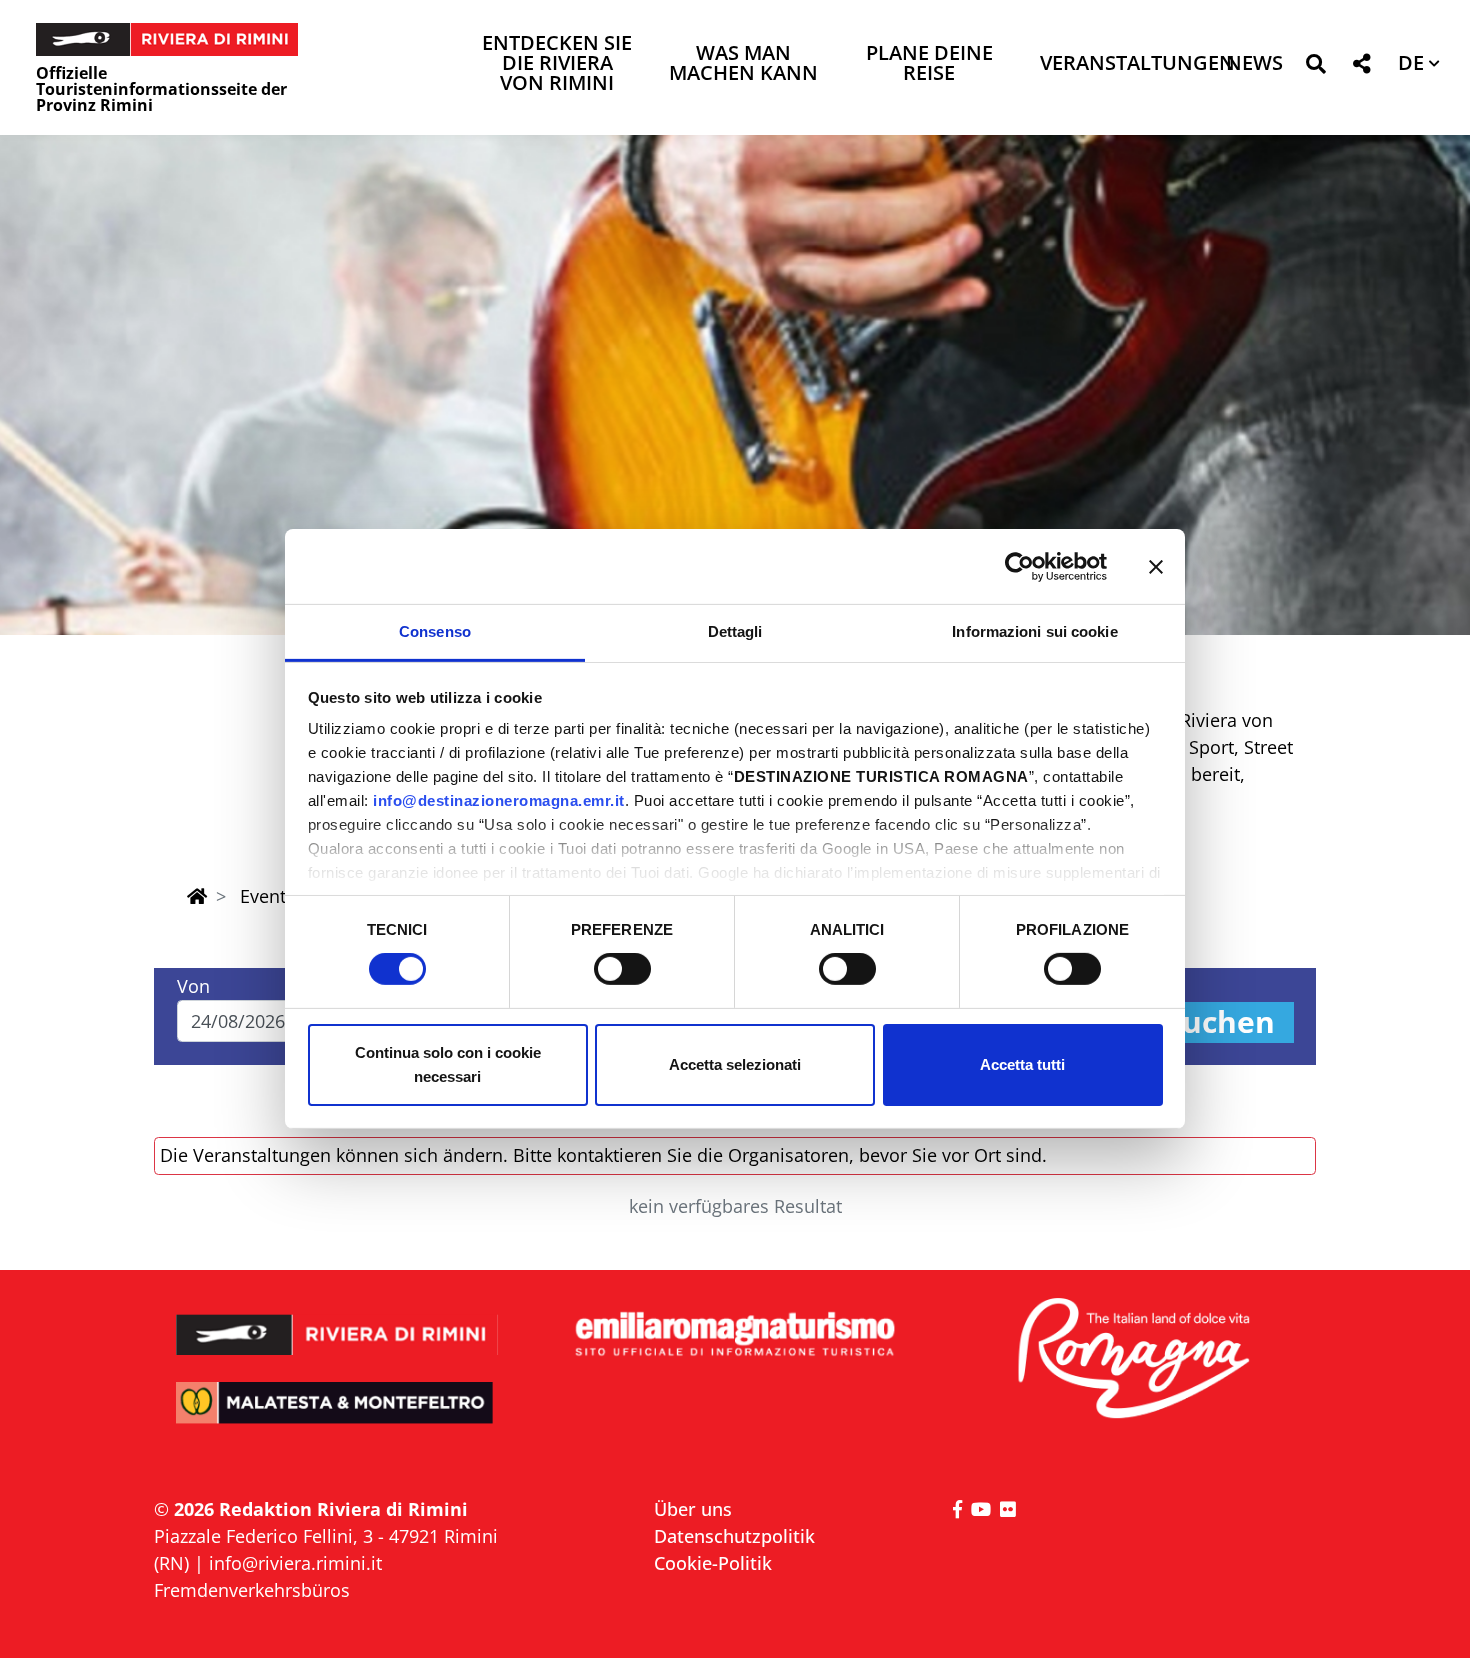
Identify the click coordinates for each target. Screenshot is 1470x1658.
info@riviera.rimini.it (295, 1563)
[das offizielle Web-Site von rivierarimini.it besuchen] (337, 1321)
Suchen (1220, 1022)
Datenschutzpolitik (734, 1536)
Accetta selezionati (735, 1064)
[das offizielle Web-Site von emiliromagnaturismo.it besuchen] (734, 1335)
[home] (197, 896)
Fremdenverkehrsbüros (252, 1590)
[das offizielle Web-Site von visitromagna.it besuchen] (1132, 1359)
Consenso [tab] (435, 631)
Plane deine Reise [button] (929, 64)
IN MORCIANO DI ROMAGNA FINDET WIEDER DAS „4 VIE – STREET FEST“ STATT (735, 525)
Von (193, 986)
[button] (1315, 67)
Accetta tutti (1022, 1064)
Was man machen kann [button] (743, 64)
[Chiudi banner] (1156, 566)
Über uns (693, 1509)
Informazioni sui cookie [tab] (1034, 631)
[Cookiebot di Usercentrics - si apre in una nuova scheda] (1019, 566)
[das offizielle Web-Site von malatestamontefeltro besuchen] (337, 1416)
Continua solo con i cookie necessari (448, 1064)
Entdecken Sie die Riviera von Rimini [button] (557, 64)
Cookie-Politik (713, 1563)
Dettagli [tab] (735, 631)
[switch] (622, 969)
